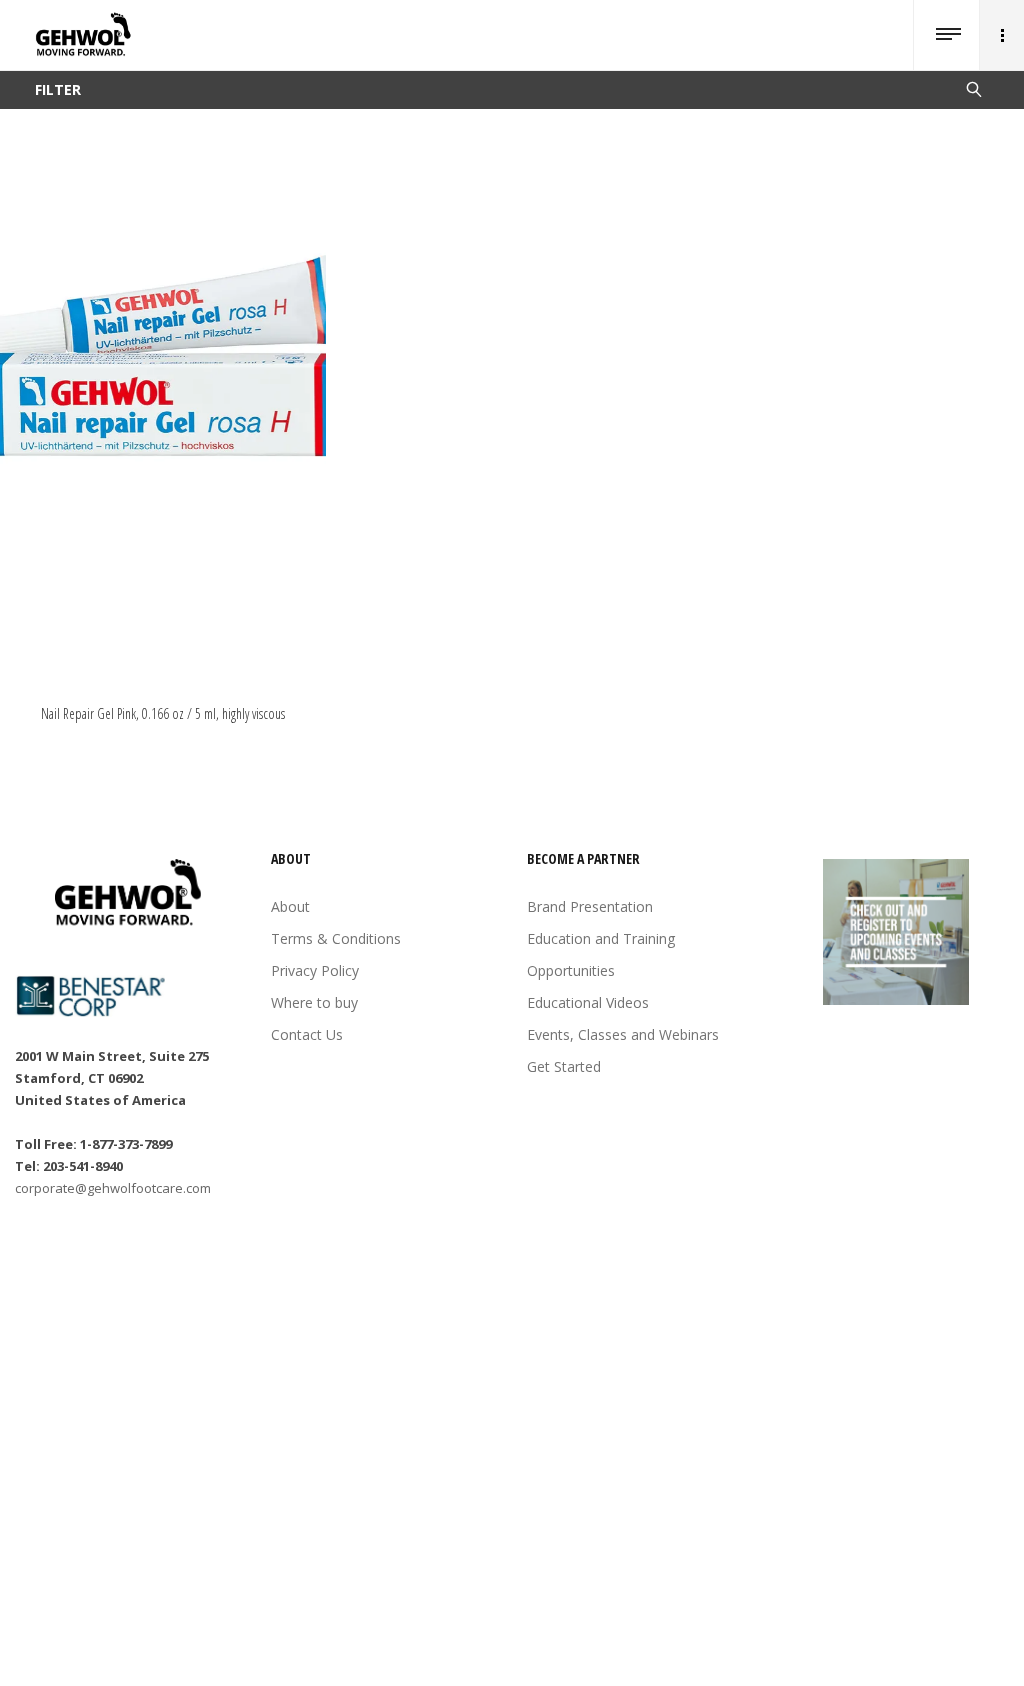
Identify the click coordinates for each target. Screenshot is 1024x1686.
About (290, 906)
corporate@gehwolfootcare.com (113, 1188)
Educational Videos (588, 1002)
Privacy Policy (315, 970)
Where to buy (314, 1002)
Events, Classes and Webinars (623, 1034)
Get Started (564, 1066)
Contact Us (307, 1034)
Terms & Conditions (336, 938)
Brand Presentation (590, 906)
